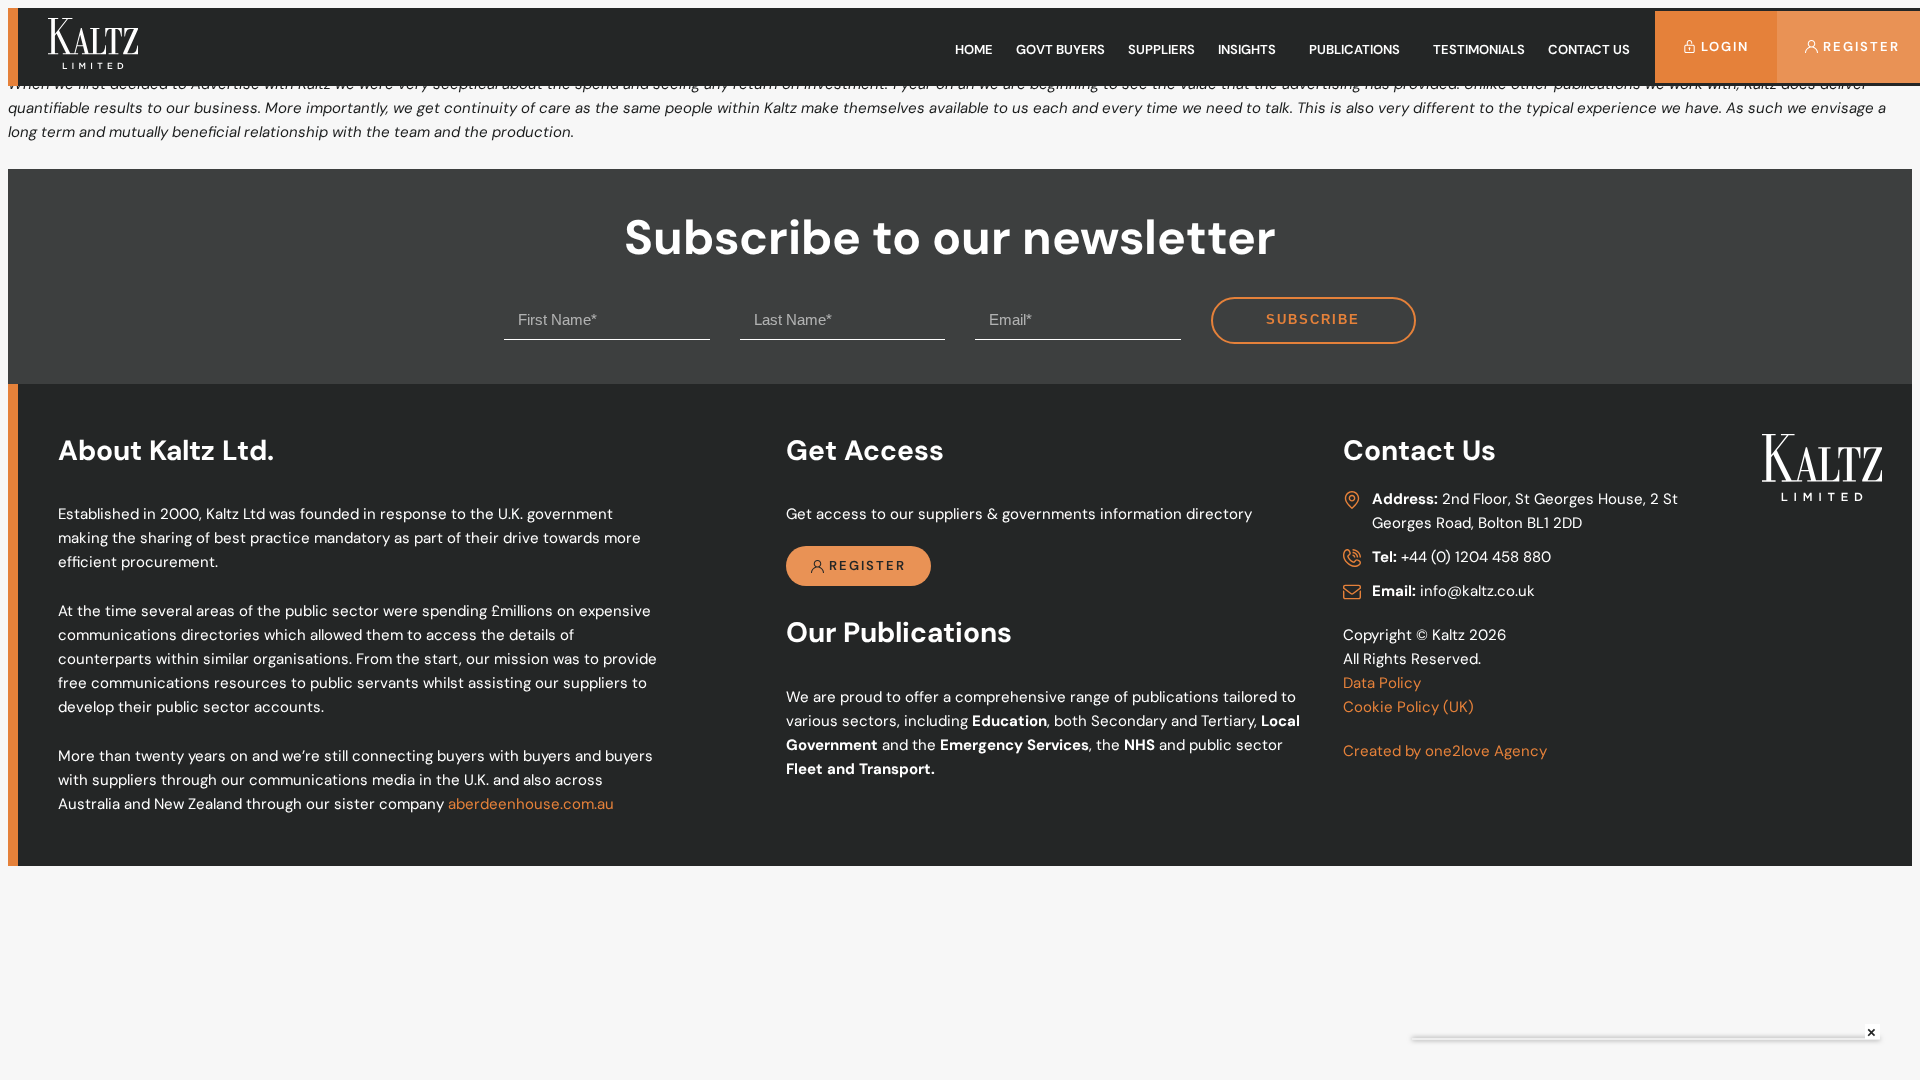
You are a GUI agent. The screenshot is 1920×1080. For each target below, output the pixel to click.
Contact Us (1589, 49)
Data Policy (1382, 683)
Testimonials (1479, 49)
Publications (1354, 49)
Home (974, 49)
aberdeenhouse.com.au (531, 804)
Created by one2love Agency (1445, 751)
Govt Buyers (1060, 49)
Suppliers (1161, 49)
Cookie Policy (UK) (1408, 707)
